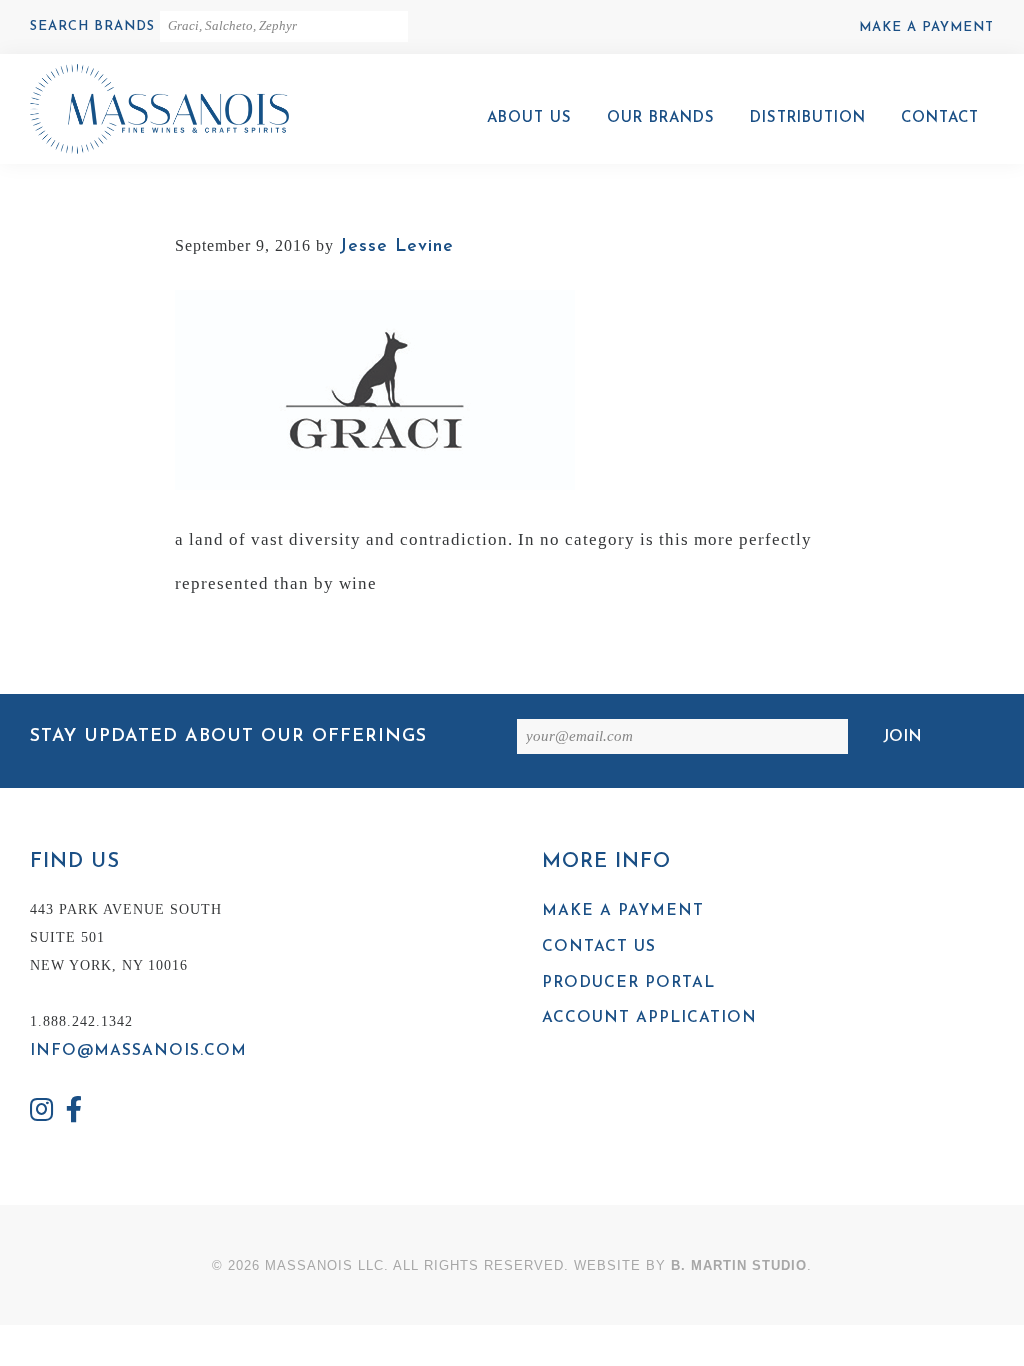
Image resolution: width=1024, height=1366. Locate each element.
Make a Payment (926, 27)
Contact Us (599, 947)
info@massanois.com (138, 1051)
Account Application (649, 1018)
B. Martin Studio (739, 1265)
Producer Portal (628, 983)
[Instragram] (42, 1112)
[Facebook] (75, 1112)
